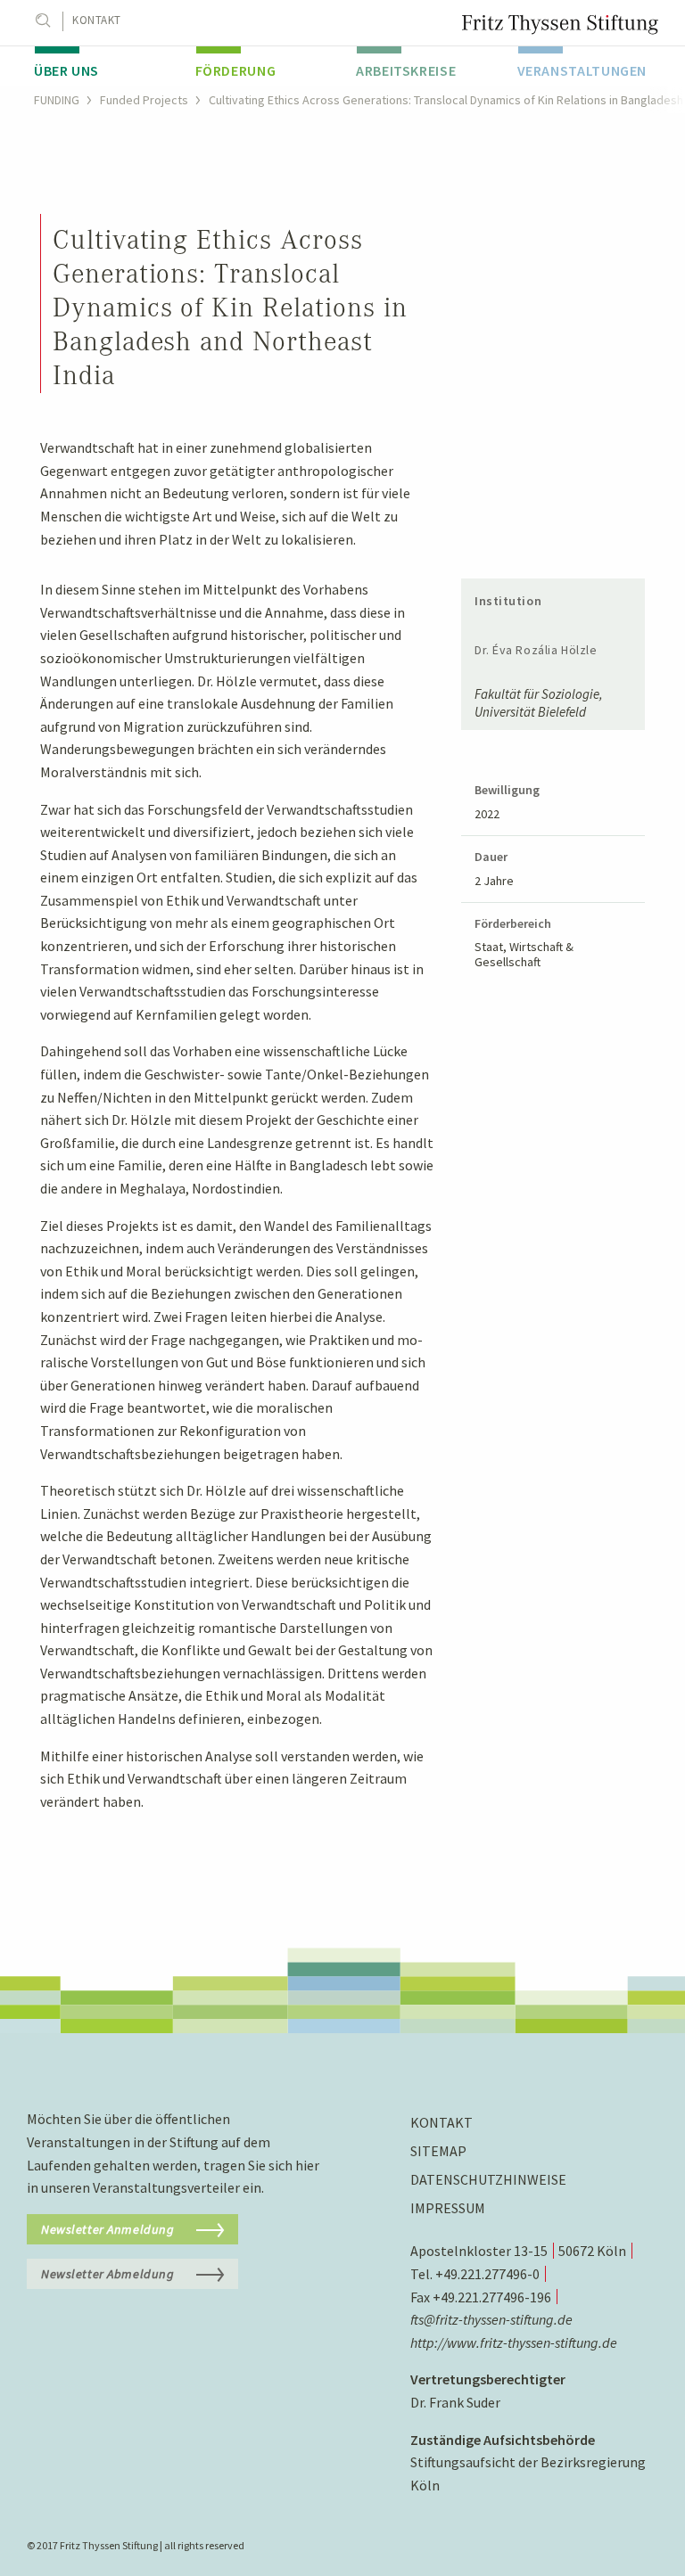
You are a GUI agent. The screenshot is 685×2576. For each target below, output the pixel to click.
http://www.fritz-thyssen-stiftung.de (514, 2342)
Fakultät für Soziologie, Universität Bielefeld (539, 703)
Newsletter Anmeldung (108, 2229)
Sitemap (438, 2151)
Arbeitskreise (406, 70)
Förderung (236, 70)
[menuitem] (101, 66)
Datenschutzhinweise (488, 2179)
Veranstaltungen (582, 70)
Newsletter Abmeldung (108, 2274)
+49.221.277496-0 (487, 2274)
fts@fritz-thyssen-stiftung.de (491, 2319)
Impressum (448, 2208)
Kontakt (97, 20)
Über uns (66, 70)
